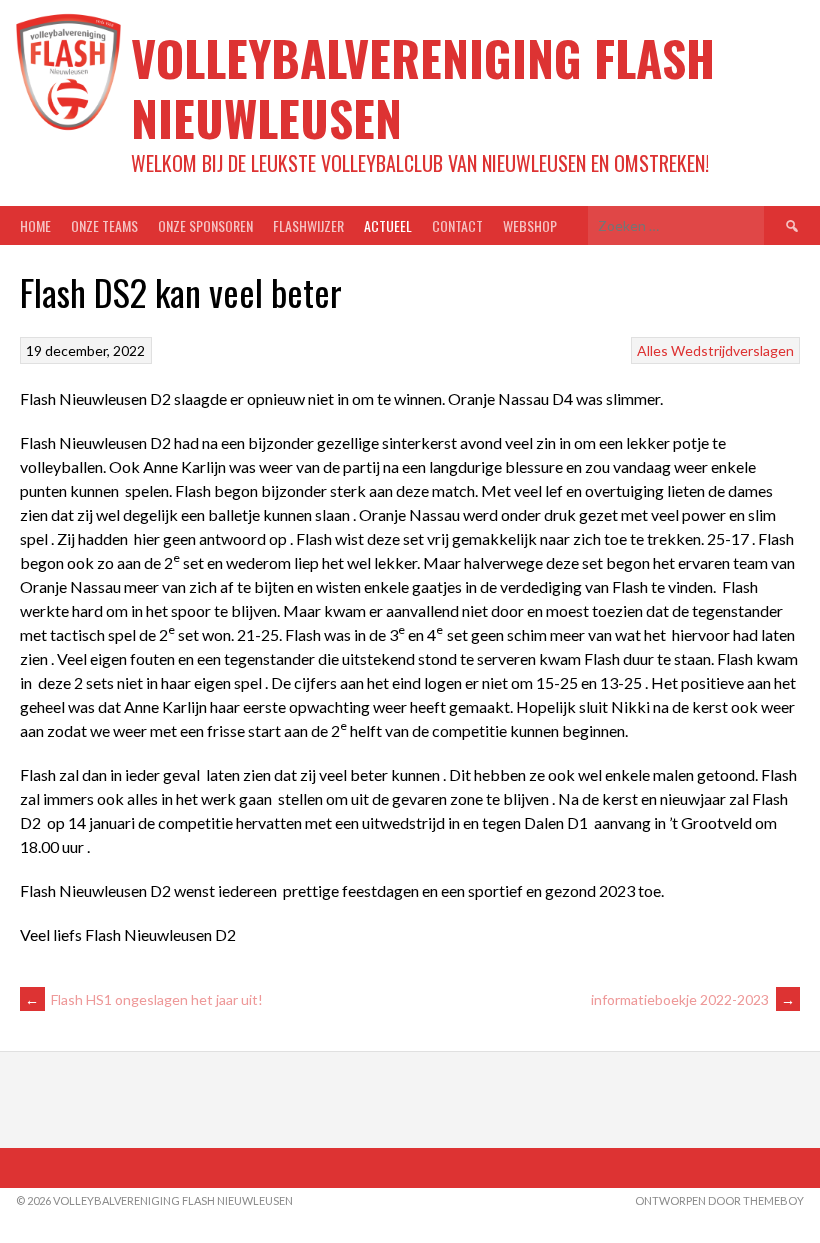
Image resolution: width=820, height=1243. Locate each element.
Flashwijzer (308, 225)
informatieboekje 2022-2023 (693, 999)
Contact (457, 225)
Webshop (530, 225)
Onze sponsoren (205, 225)
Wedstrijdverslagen (732, 350)
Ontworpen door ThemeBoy (719, 1200)
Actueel (388, 225)
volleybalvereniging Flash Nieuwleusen (423, 87)
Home (35, 225)
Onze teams (104, 225)
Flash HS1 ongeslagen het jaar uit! (144, 999)
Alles (652, 350)
